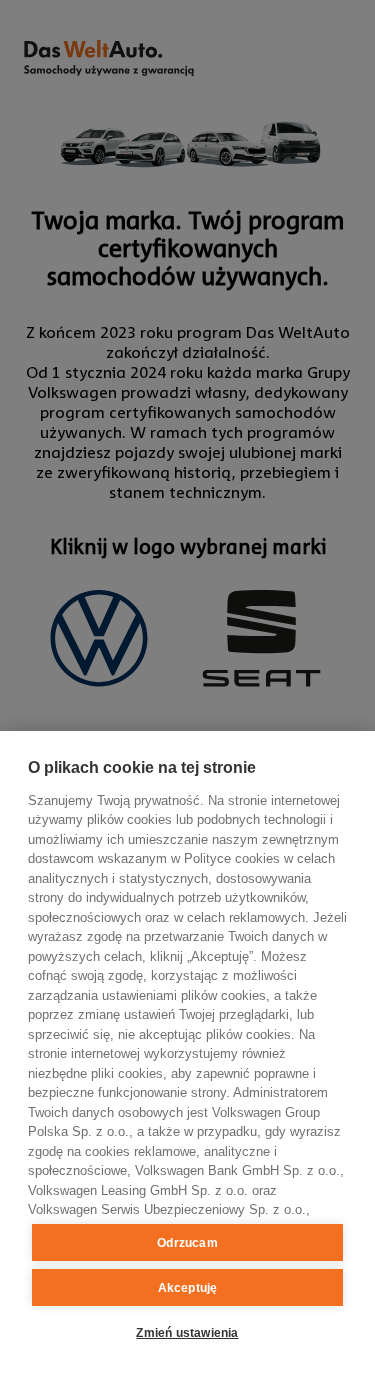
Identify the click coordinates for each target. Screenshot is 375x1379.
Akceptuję (188, 1288)
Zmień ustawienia (187, 1333)
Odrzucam (187, 1243)
